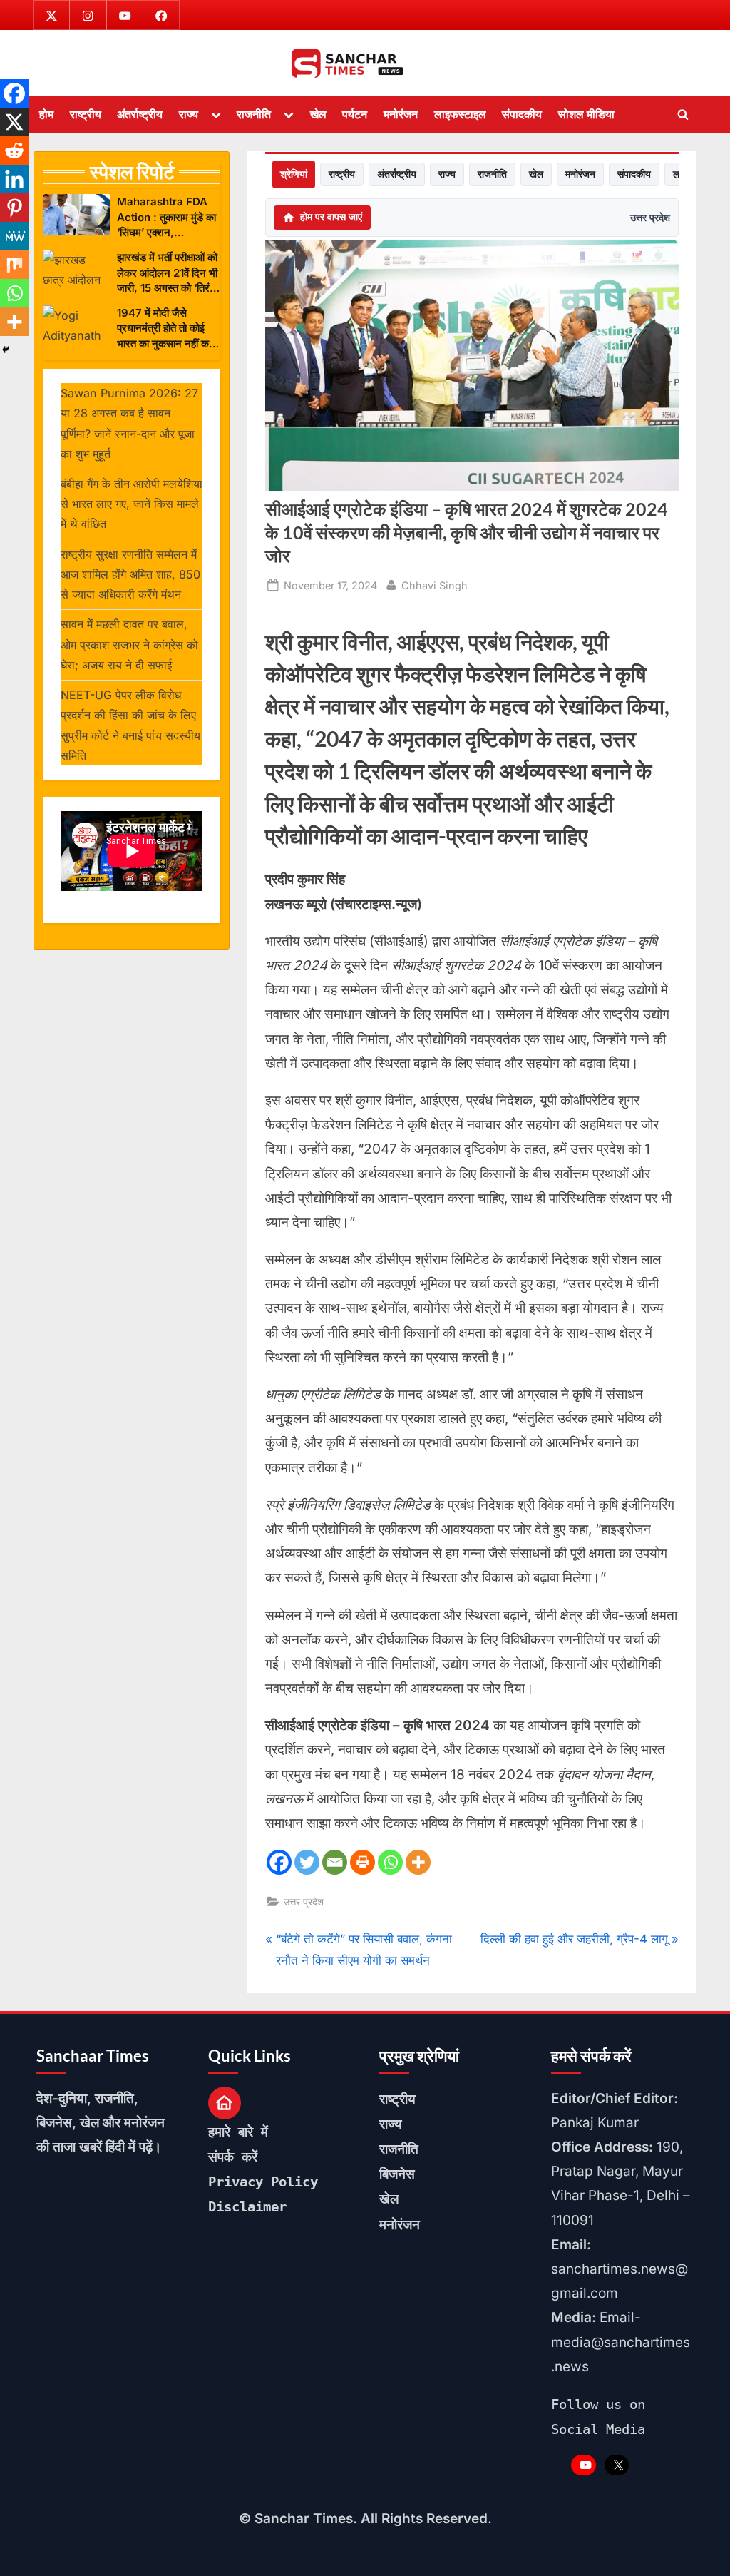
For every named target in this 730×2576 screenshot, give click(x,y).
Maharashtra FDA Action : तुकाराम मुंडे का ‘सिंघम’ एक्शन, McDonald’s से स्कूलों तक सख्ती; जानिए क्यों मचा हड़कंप (167, 217)
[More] (418, 1862)
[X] (14, 122)
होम (46, 114)
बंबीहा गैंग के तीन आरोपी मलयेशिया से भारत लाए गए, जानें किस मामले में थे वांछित (132, 504)
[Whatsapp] (390, 1862)
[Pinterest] (14, 208)
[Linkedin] (14, 179)
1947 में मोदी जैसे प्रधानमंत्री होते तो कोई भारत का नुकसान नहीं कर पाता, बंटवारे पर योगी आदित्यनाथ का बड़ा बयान (165, 329)
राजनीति (254, 114)
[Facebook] (279, 1862)
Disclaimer (247, 2206)
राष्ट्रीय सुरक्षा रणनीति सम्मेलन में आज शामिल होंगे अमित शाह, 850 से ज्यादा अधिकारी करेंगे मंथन (130, 575)
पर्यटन (355, 114)
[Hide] (6, 350)
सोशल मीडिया (586, 114)
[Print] (363, 1862)
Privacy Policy (263, 2182)
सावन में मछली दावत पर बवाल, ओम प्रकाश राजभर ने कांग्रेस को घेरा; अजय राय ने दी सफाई (129, 645)
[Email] (335, 1862)
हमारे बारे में (238, 2132)
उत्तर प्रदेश (650, 217)
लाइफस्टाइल (460, 114)
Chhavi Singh (435, 585)
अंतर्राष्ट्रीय (140, 114)
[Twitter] (307, 1862)
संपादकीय (522, 114)
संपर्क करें (233, 2157)
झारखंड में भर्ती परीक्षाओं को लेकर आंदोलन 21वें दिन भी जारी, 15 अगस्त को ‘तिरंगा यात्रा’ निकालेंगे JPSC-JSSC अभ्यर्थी (167, 273)
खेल (318, 114)
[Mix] (14, 265)
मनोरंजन (401, 114)
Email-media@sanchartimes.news (621, 2342)
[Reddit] (14, 151)
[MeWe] (14, 236)
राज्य (189, 114)
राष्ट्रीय (86, 114)
